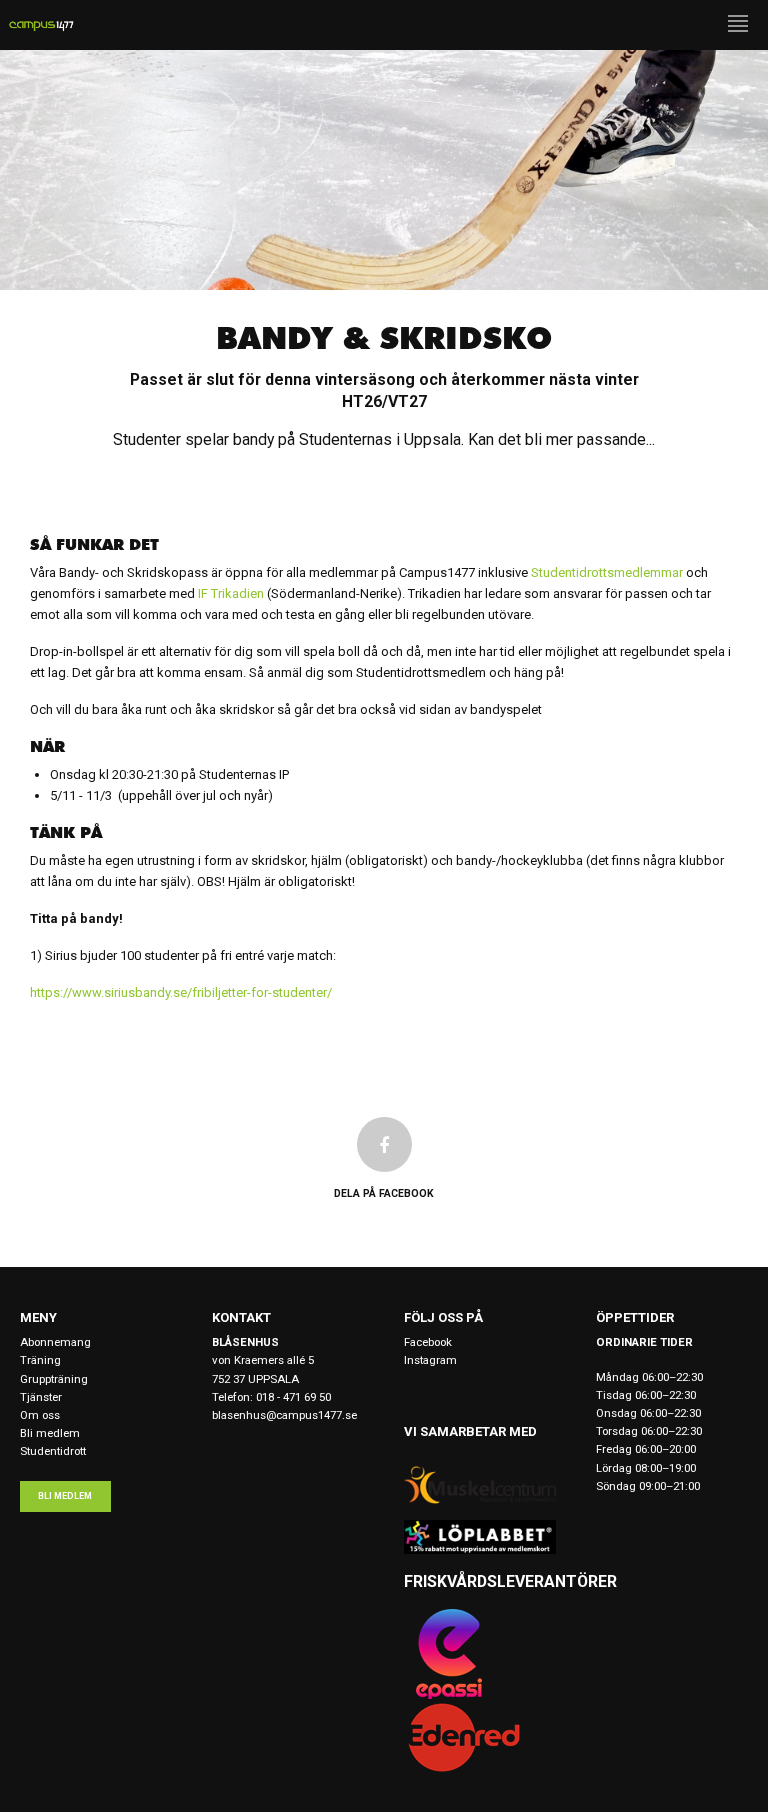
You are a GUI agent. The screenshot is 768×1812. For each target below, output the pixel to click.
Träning (40, 1360)
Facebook (428, 1342)
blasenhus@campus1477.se (284, 1415)
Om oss (40, 1415)
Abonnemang (55, 1342)
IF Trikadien (231, 593)
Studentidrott (53, 1451)
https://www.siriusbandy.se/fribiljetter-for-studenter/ (181, 992)
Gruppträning (54, 1379)
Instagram (430, 1360)
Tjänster (41, 1397)
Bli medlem (50, 1433)
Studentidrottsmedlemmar (607, 572)
